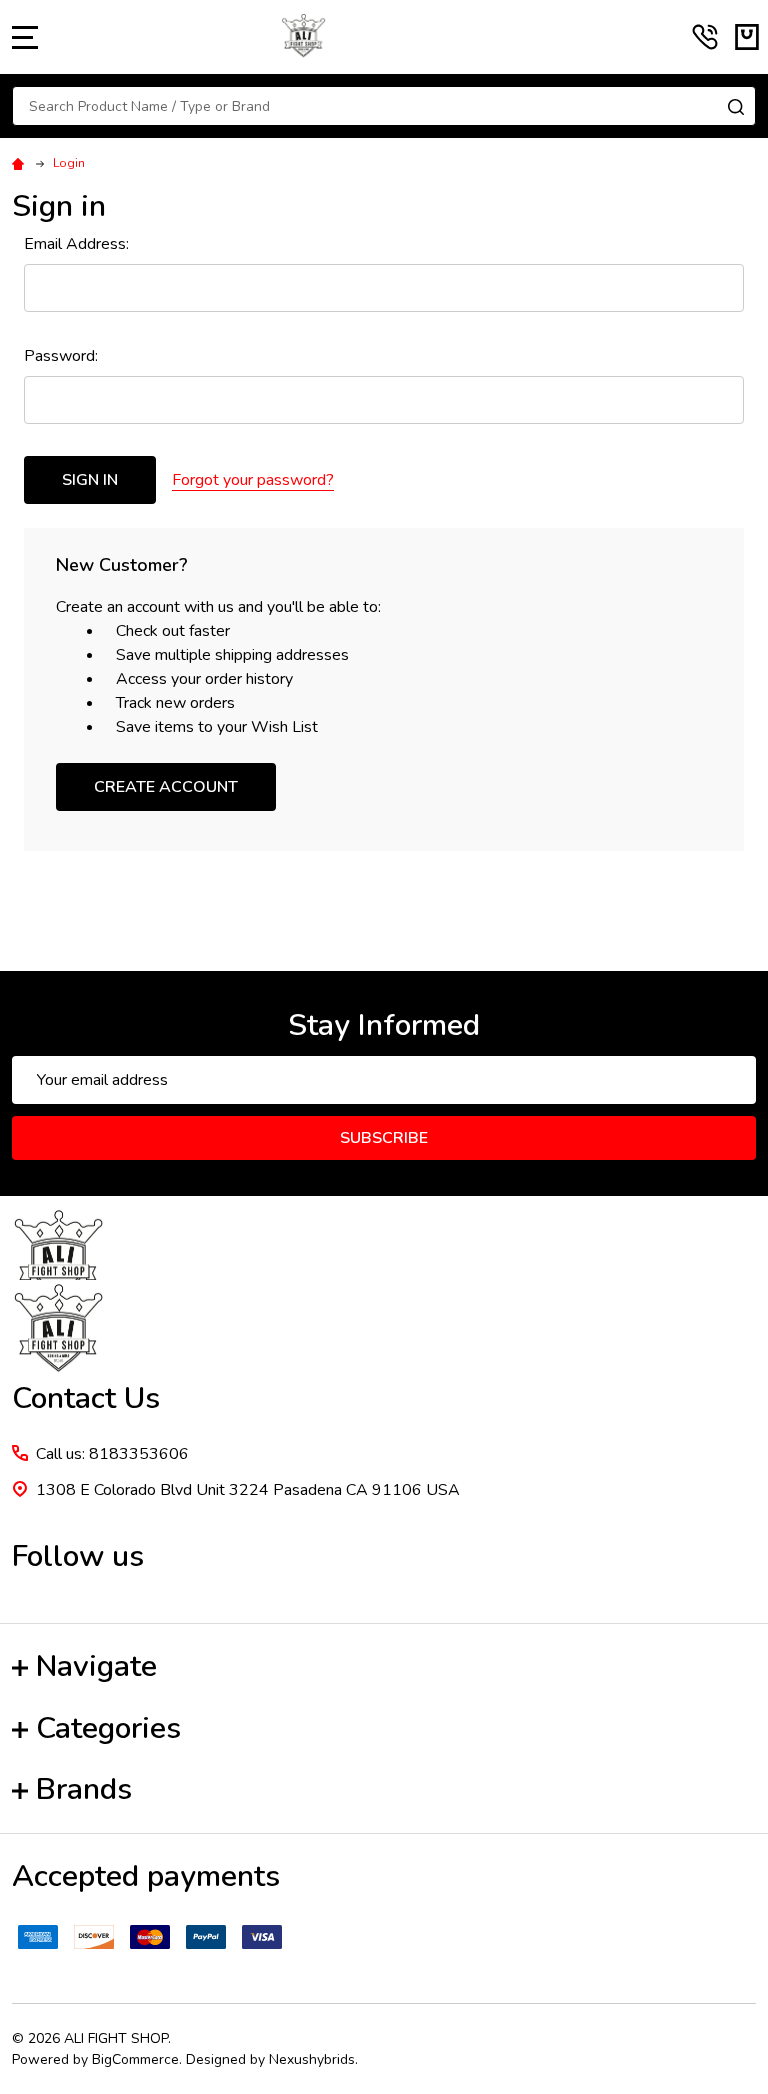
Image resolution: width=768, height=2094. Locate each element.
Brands (84, 1789)
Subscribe (384, 1138)
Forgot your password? (253, 480)
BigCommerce (135, 2059)
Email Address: (76, 244)
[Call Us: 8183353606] (705, 37)
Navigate (96, 1666)
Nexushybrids (312, 2059)
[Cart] (747, 37)
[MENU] (25, 37)
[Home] (21, 163)
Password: (61, 356)
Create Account (166, 787)
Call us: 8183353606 (112, 1454)
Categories (108, 1728)
